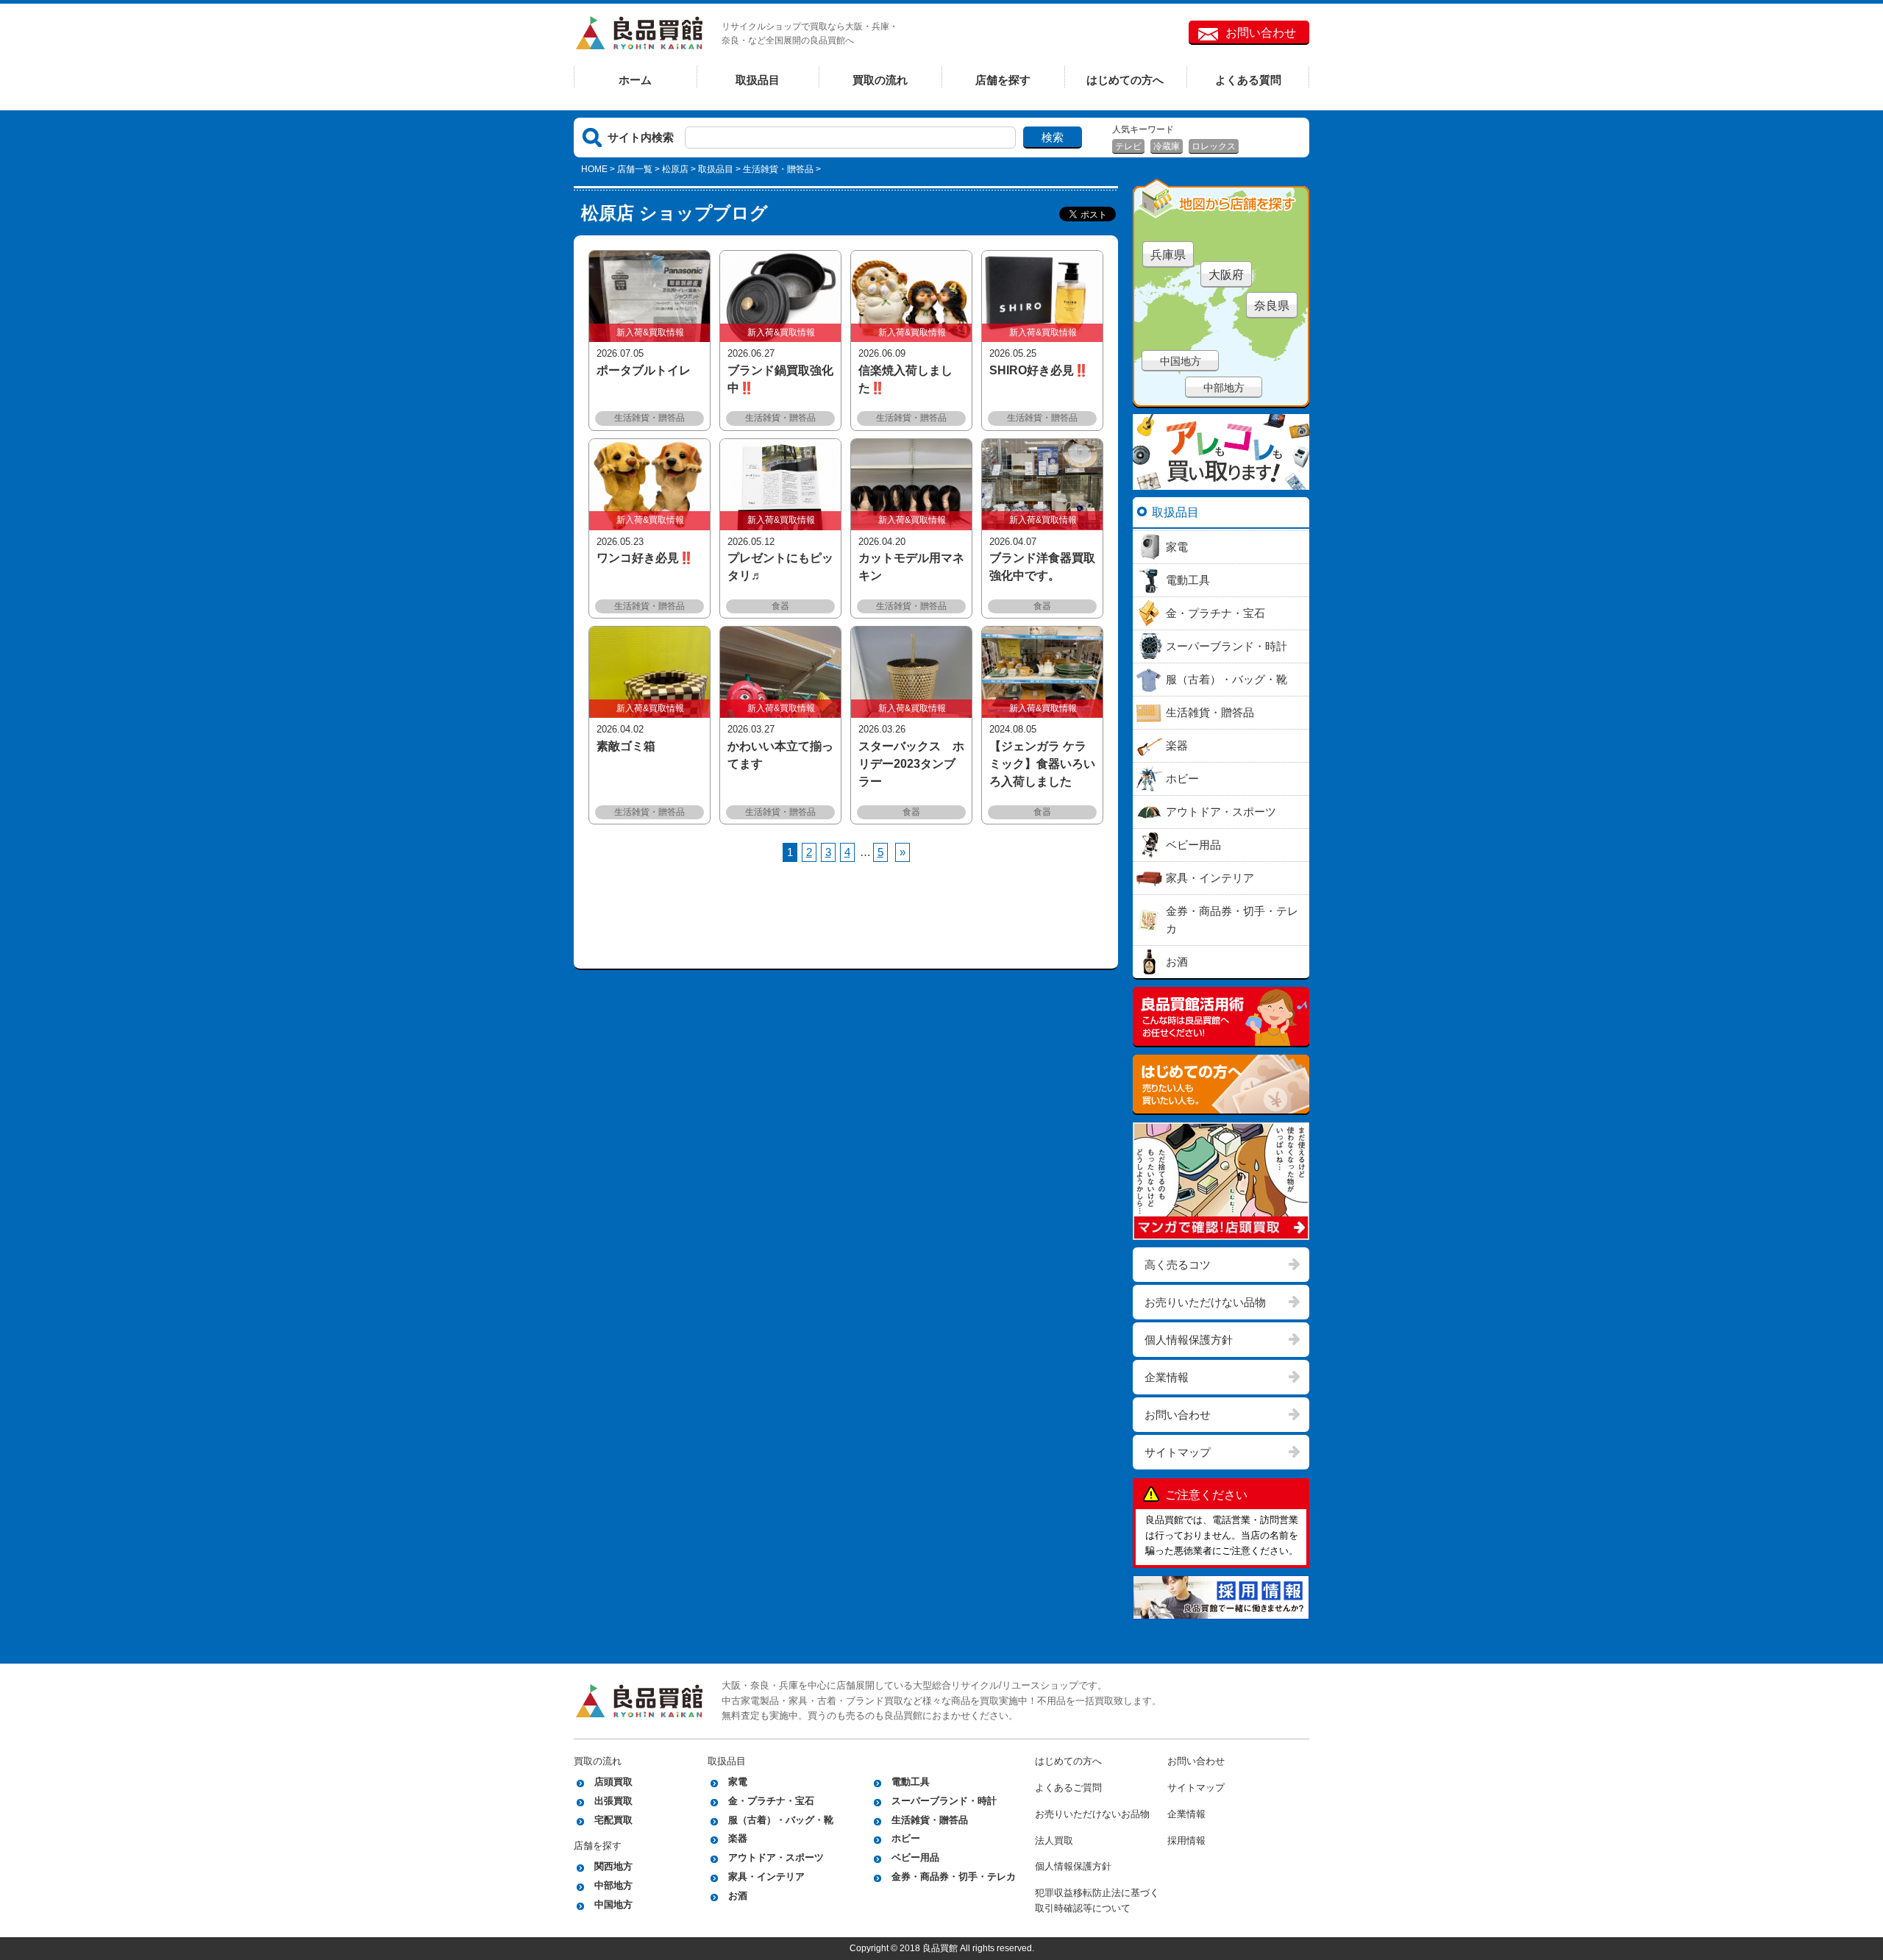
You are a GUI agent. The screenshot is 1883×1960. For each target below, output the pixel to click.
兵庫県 (1168, 255)
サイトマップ (1178, 1452)
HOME (594, 169)
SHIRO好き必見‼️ (1039, 370)
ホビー (906, 1838)
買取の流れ (880, 80)
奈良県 (1272, 306)
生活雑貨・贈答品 (930, 1820)
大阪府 (1226, 275)
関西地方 (613, 1866)
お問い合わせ (1261, 33)
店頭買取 (613, 1782)
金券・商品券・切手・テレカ (954, 1877)
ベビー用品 (915, 1857)
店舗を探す (1003, 80)
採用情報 (1186, 1840)
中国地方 (1181, 361)
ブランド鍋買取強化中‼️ (780, 379)
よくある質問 (1248, 80)
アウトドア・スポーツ (776, 1857)
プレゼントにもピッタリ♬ (780, 567)
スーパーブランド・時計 (944, 1801)
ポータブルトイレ (644, 370)
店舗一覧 (635, 169)
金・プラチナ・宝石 (771, 1801)
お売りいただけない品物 (1205, 1302)
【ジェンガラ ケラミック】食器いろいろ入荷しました (1042, 764)
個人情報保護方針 (1189, 1340)
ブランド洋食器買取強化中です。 (1042, 567)
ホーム (635, 80)
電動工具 (911, 1782)
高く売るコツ (1178, 1265)
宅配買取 (613, 1820)
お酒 (738, 1896)
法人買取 (1054, 1840)
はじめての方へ (1125, 80)
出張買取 (613, 1801)
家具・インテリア (766, 1877)
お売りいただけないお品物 (1092, 1814)
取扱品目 (758, 80)
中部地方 (1224, 388)
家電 (738, 1782)
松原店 (675, 169)
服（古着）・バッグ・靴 (781, 1820)
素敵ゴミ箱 (626, 746)
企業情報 (1167, 1377)
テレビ (1128, 146)
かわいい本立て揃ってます (780, 755)
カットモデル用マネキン (911, 567)
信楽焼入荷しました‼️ (905, 379)
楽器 (738, 1838)
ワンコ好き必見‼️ (645, 558)
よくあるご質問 (1068, 1788)
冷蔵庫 (1167, 146)
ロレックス (1214, 146)
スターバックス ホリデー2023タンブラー (911, 764)
